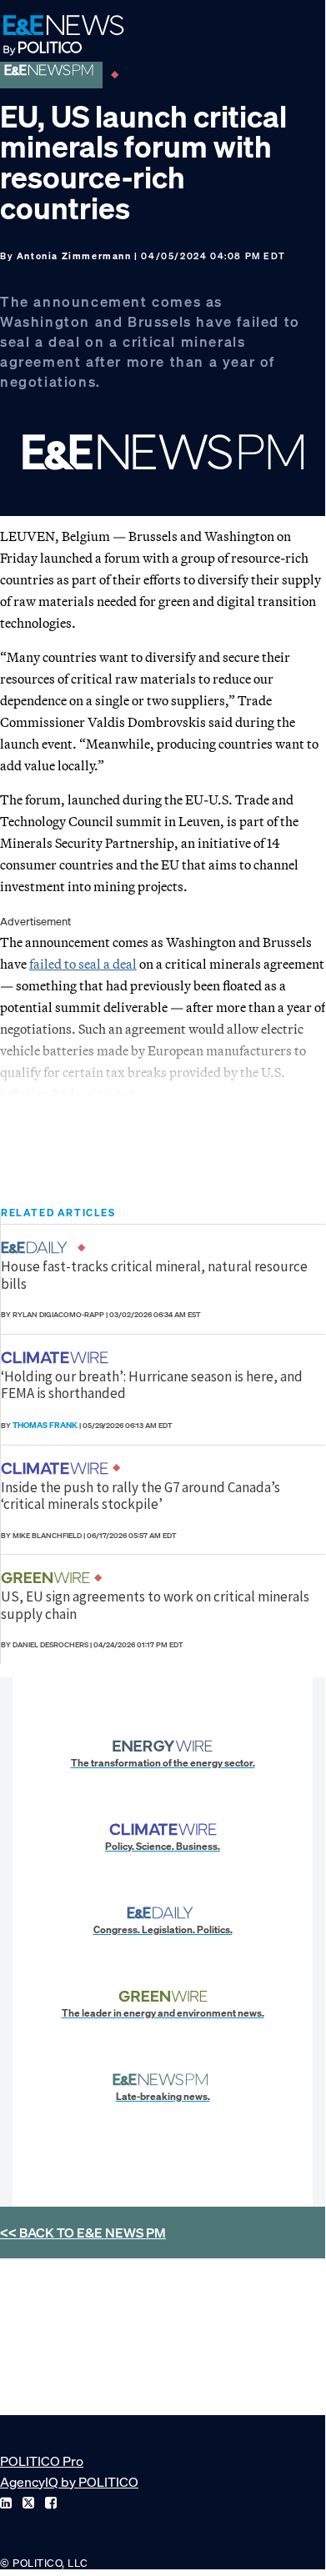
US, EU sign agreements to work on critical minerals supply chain (155, 1605)
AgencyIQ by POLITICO (69, 2482)
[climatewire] (57, 1358)
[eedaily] (39, 1248)
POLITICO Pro (42, 2461)
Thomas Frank (45, 1425)
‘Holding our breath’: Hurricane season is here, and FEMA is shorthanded (152, 1385)
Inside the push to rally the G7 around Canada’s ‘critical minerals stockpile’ (140, 1496)
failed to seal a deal (83, 964)
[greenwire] (48, 1578)
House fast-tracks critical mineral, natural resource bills (154, 1275)
